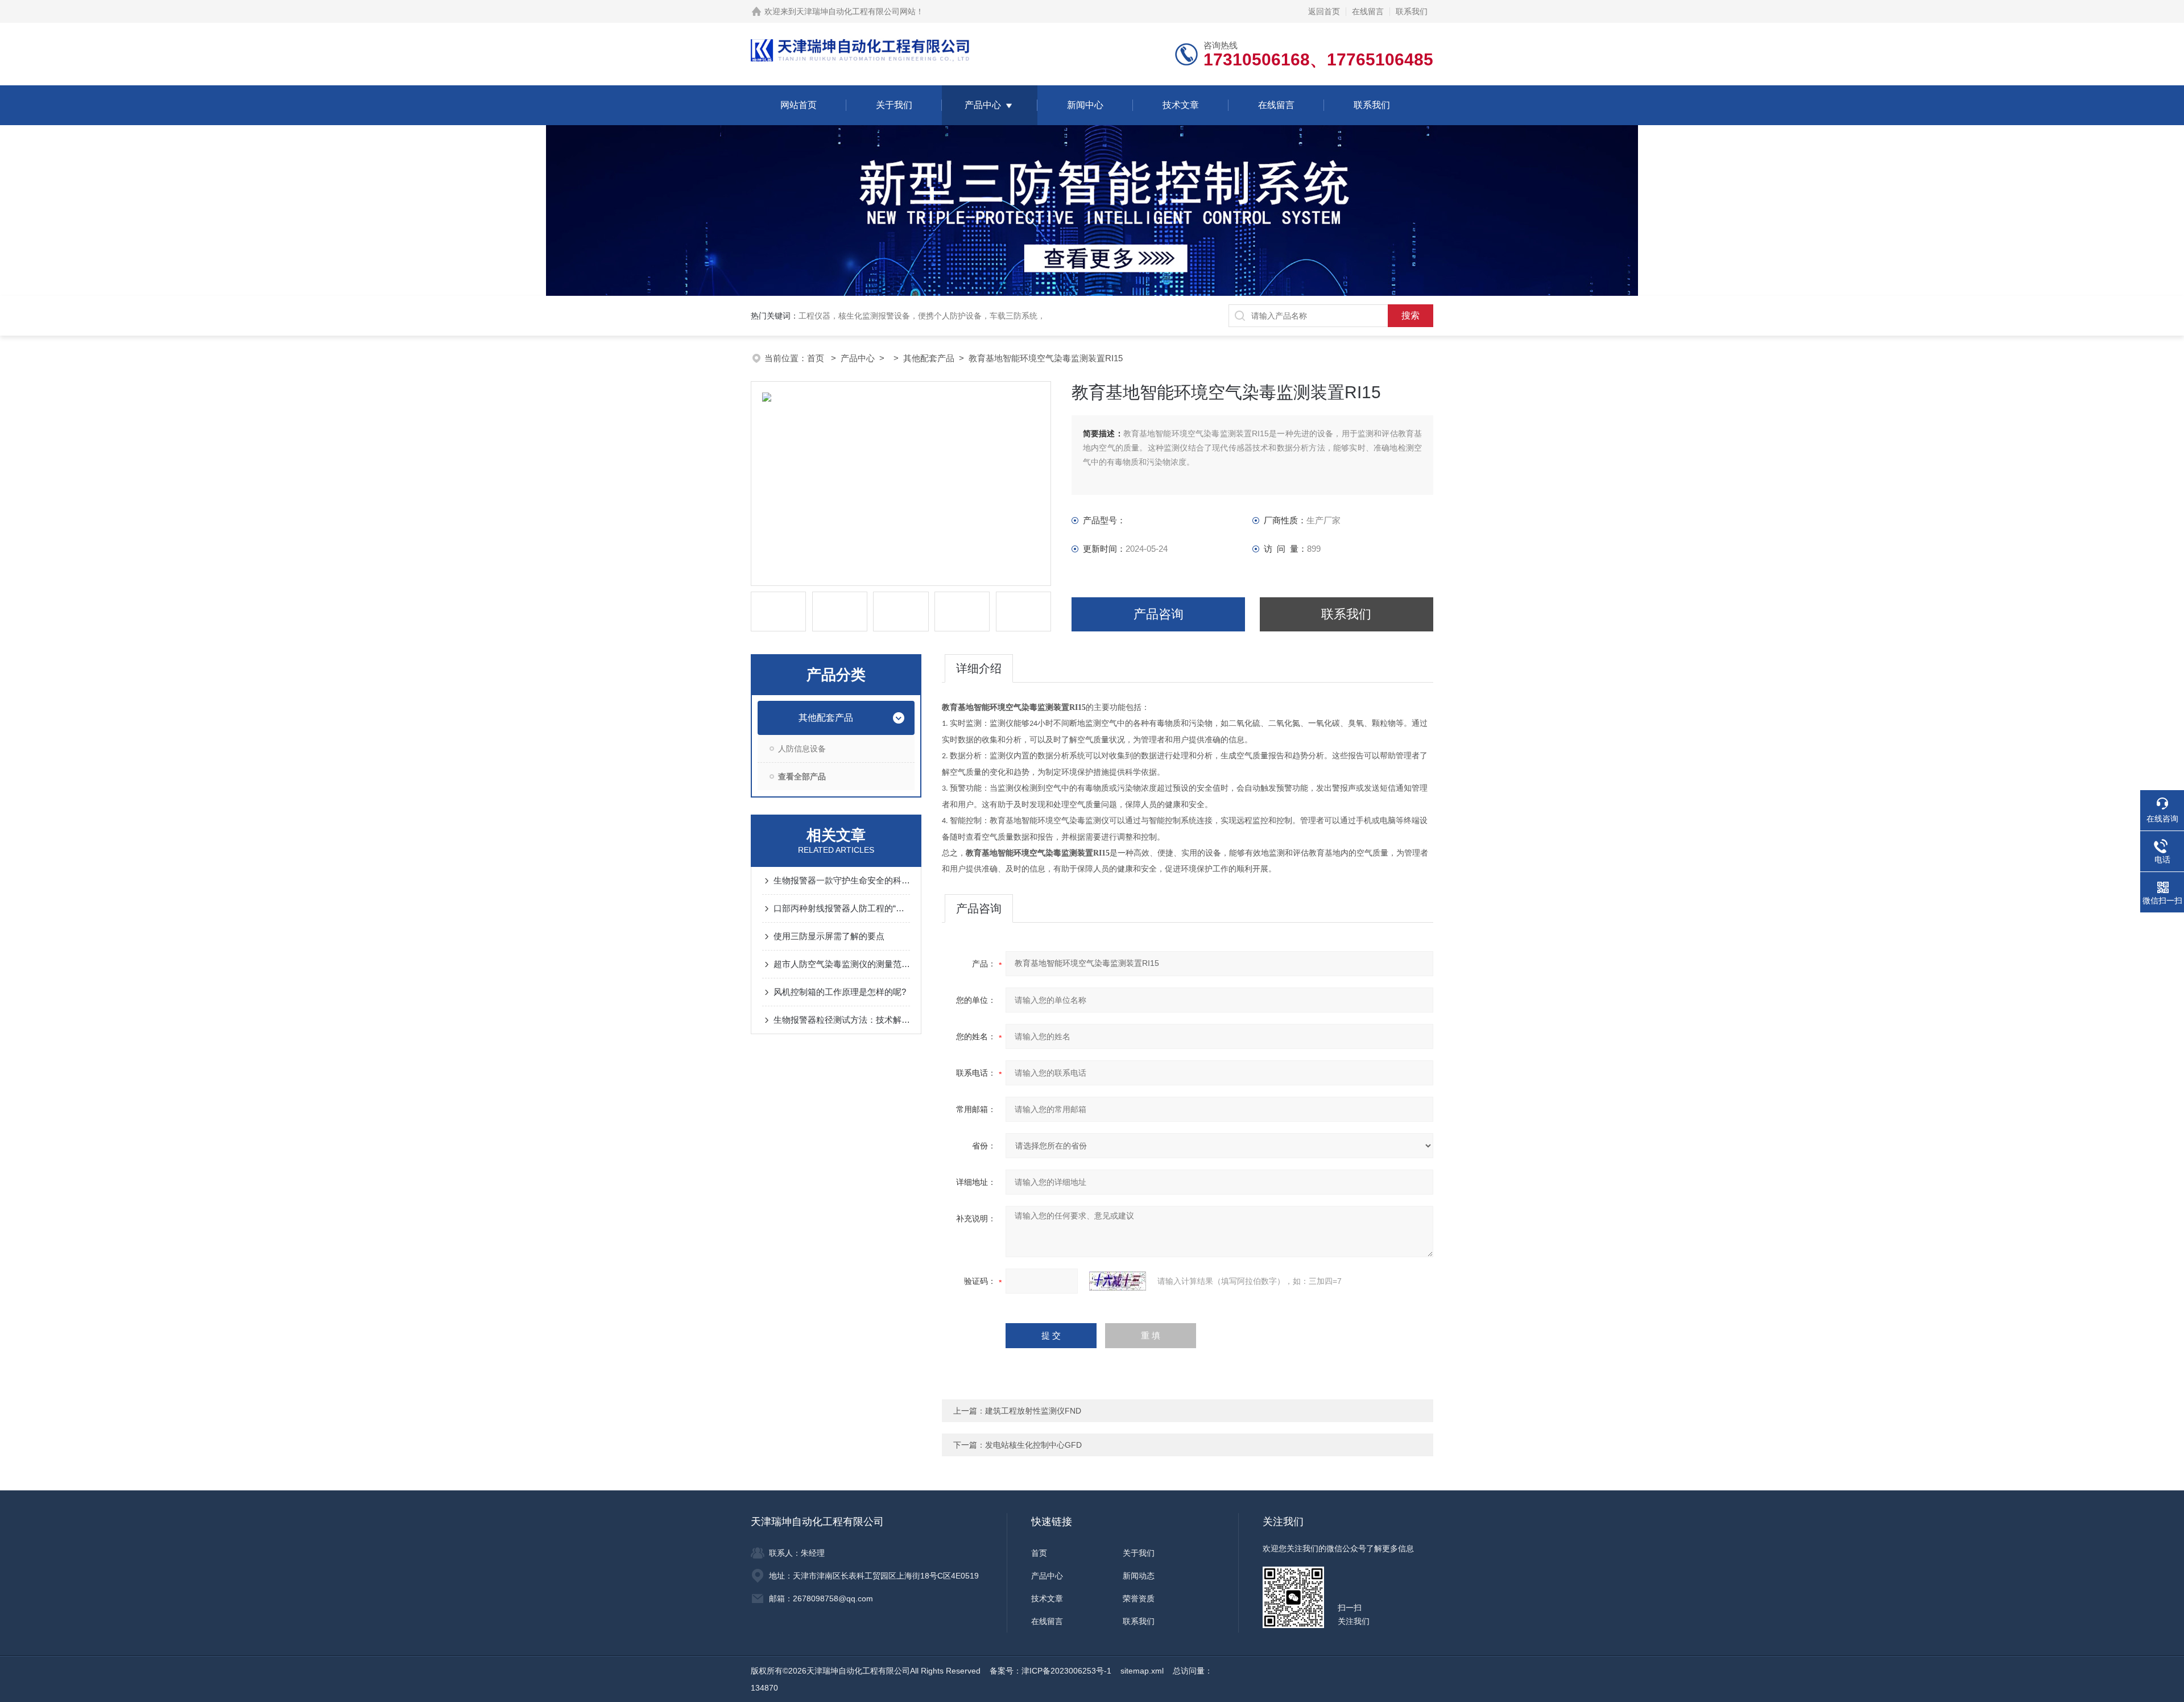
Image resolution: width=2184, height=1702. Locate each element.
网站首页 (799, 105)
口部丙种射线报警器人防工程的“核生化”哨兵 (842, 908)
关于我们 (894, 105)
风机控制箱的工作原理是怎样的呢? (840, 992)
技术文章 (1181, 105)
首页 (817, 358)
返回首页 (1324, 11)
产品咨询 (1159, 614)
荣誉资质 (1139, 1598)
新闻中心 (1085, 105)
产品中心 (983, 105)
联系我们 (1412, 11)
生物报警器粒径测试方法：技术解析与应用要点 (842, 1020)
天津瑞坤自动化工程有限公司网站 (856, 11)
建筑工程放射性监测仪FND (1033, 1411)
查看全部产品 (802, 776)
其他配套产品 (929, 358)
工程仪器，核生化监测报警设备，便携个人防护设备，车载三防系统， (922, 316)
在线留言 (1368, 11)
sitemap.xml (1142, 1671)
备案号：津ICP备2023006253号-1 (1050, 1671)
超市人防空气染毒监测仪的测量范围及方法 (842, 964)
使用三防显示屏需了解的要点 (829, 936)
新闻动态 (1139, 1576)
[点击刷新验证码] (1118, 1281)
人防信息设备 (802, 749)
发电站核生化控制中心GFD (1033, 1445)
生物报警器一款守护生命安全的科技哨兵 (842, 880)
